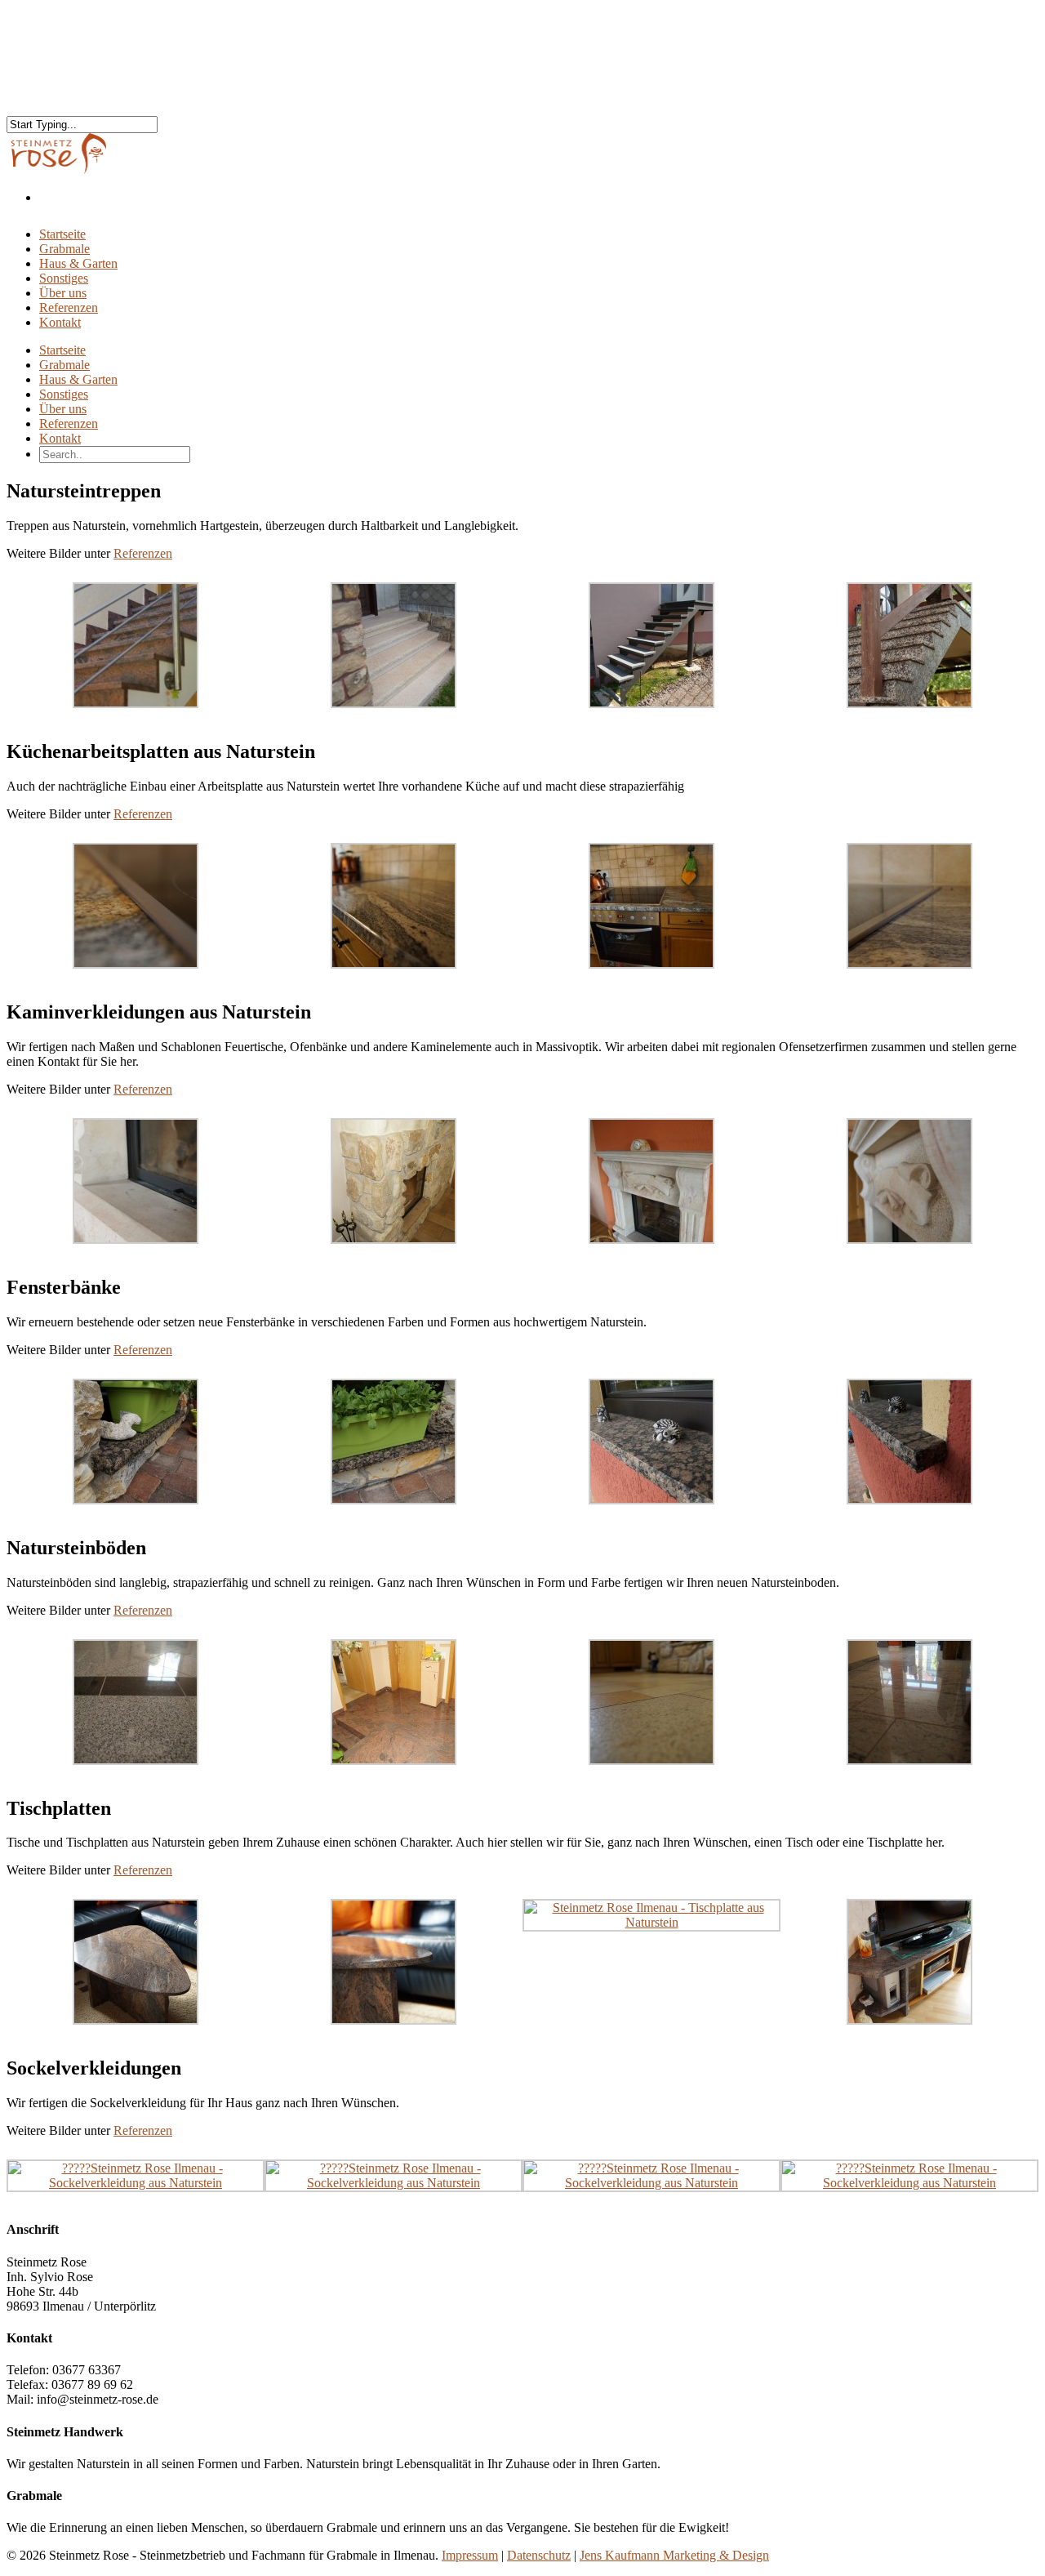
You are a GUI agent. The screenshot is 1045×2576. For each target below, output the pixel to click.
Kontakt (60, 322)
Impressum (470, 2555)
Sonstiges (64, 394)
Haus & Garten (78, 379)
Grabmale (64, 365)
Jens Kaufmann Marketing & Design (674, 2555)
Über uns (63, 409)
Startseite (62, 350)
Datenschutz (539, 2555)
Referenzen (69, 423)
